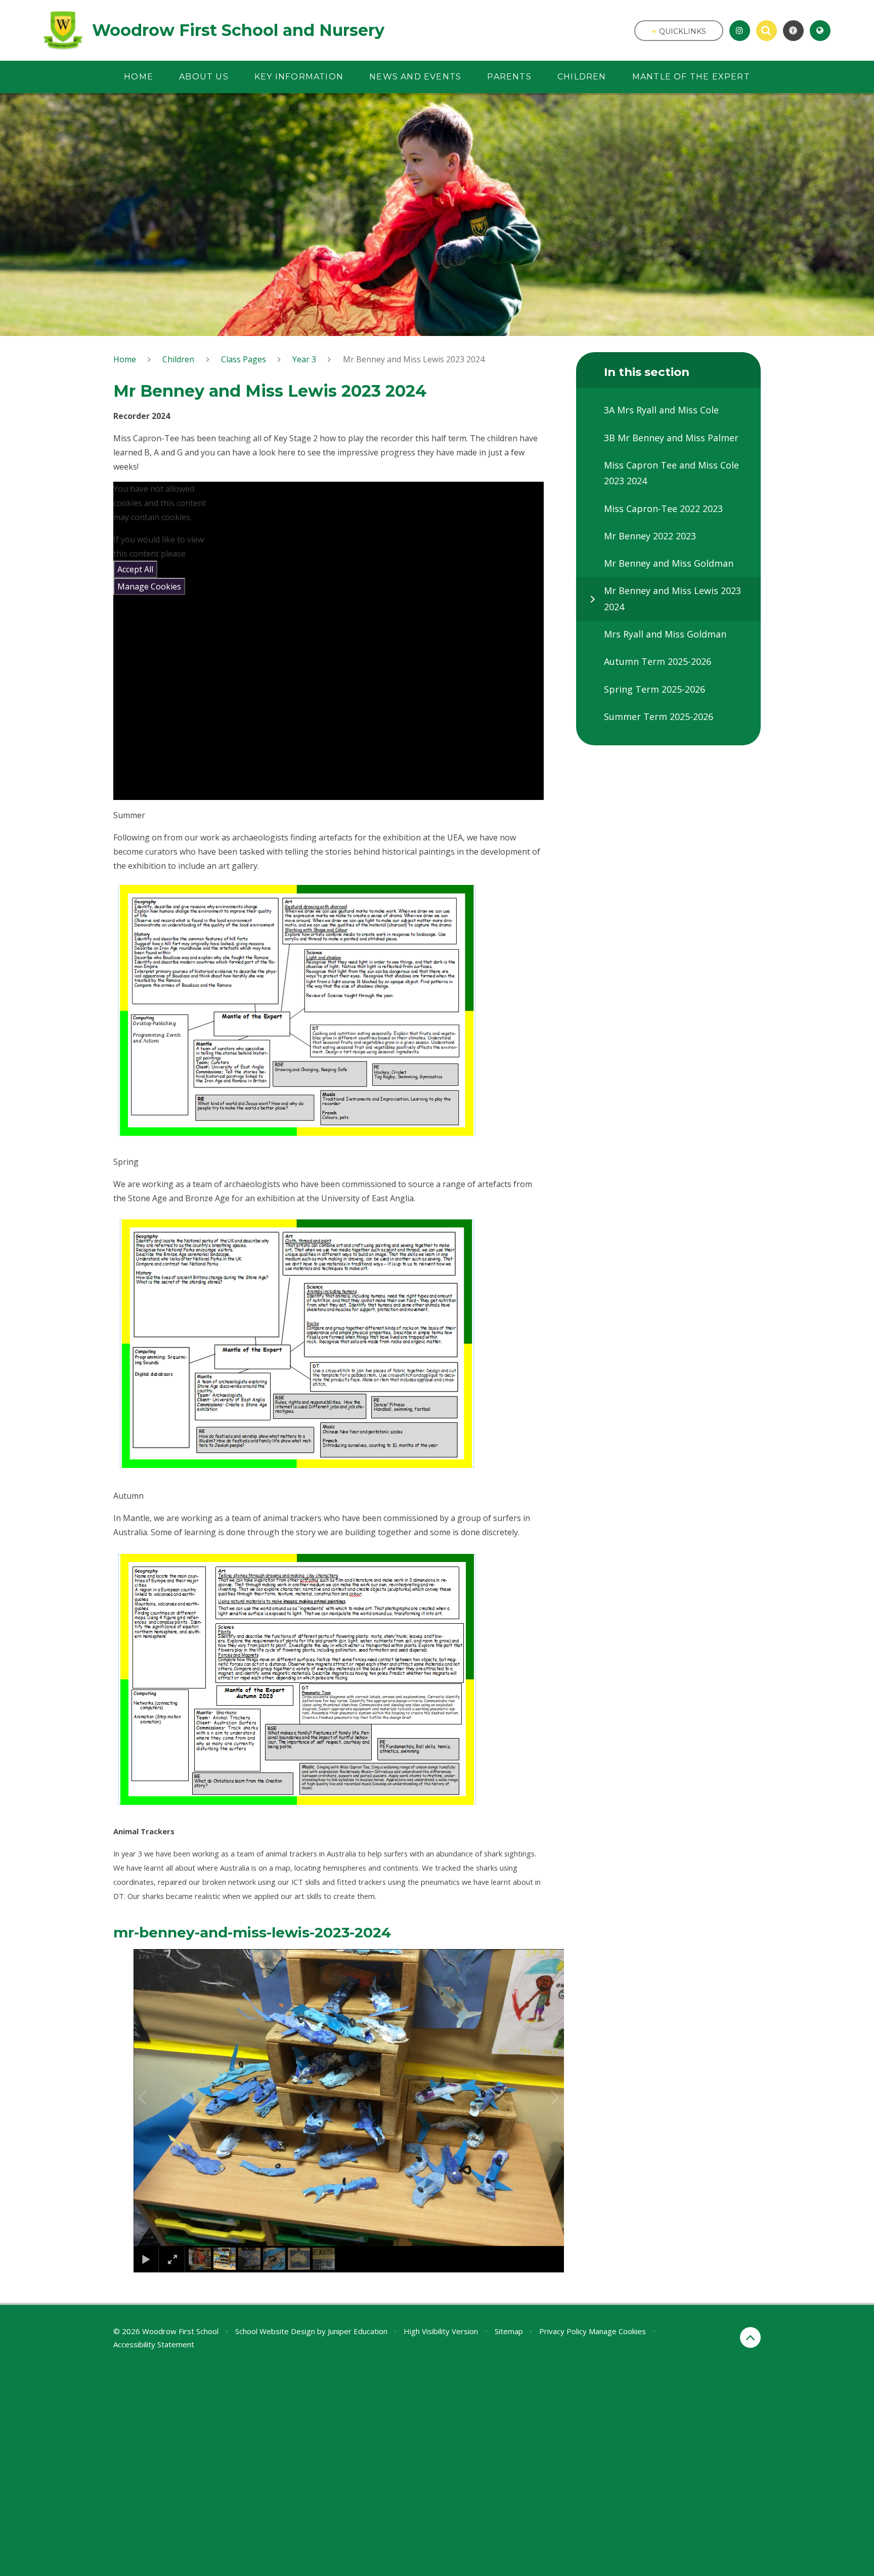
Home (125, 359)
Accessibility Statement (154, 2344)
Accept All (135, 569)
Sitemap (509, 2331)
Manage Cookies (149, 586)
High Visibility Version (441, 2331)
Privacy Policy (563, 2331)
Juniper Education (358, 2331)
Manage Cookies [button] (617, 2331)
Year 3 (304, 359)
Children (178, 359)
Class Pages (244, 359)
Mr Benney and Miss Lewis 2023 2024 (414, 359)
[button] (154, 2098)
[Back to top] (750, 2337)
